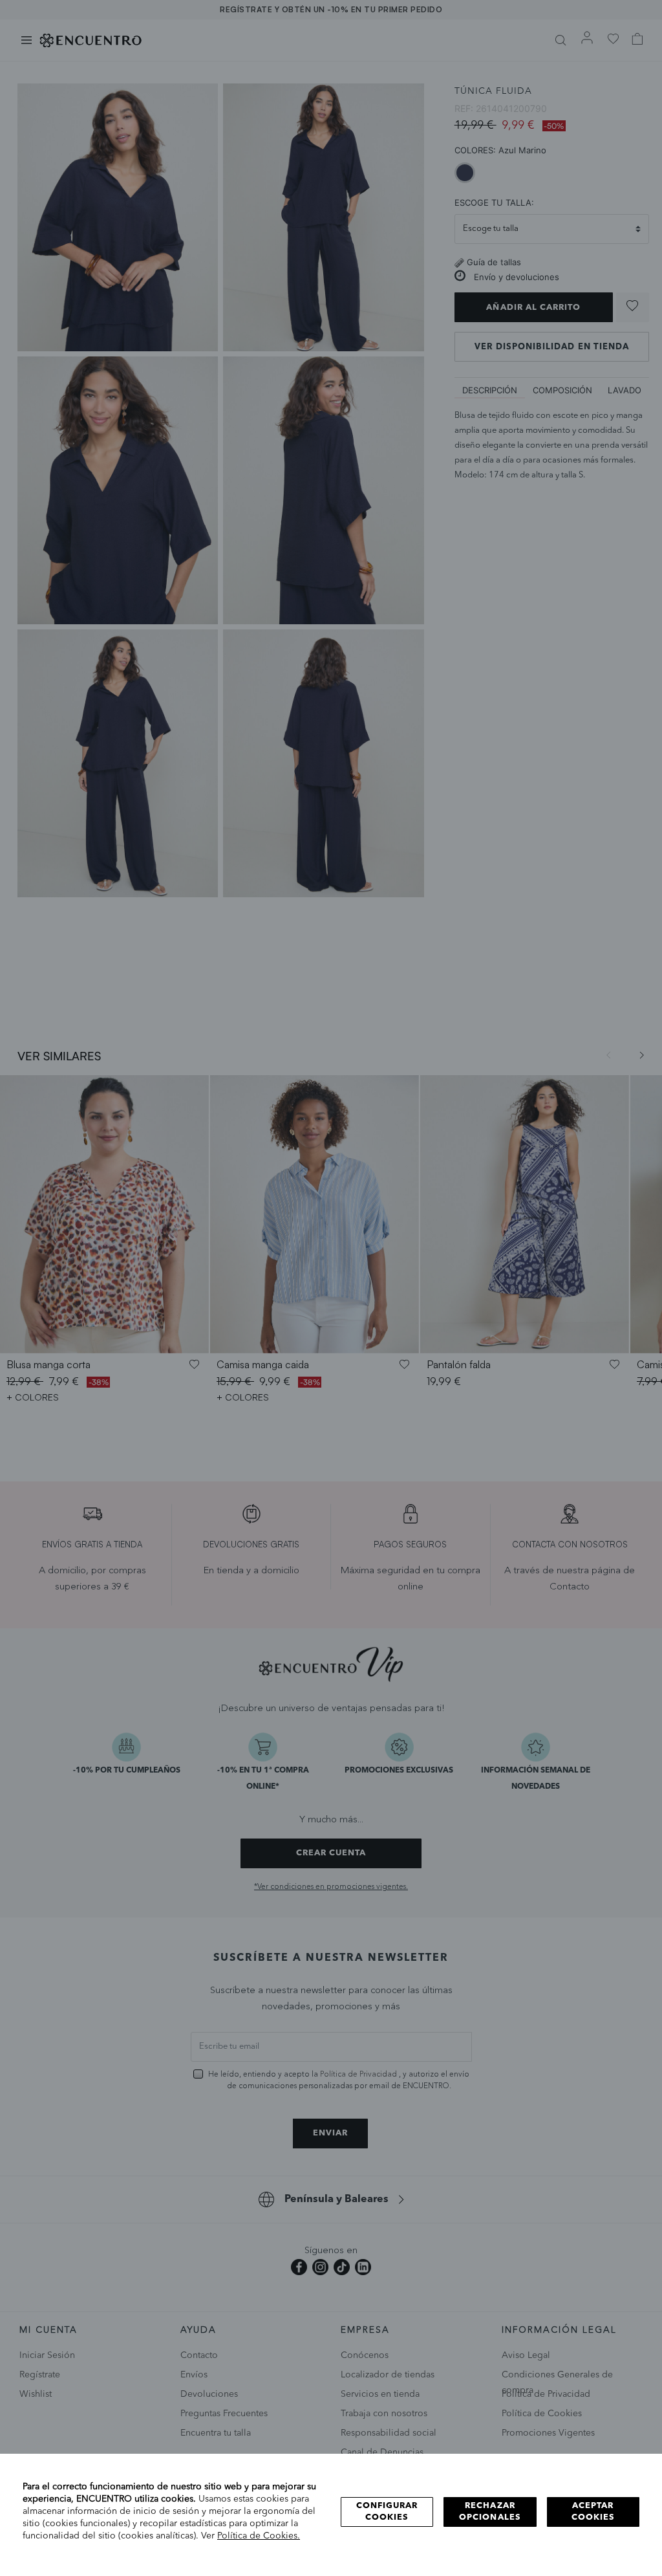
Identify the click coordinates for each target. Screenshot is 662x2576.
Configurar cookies (387, 2512)
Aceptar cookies (593, 2512)
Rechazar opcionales (490, 2512)
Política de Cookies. (259, 2536)
